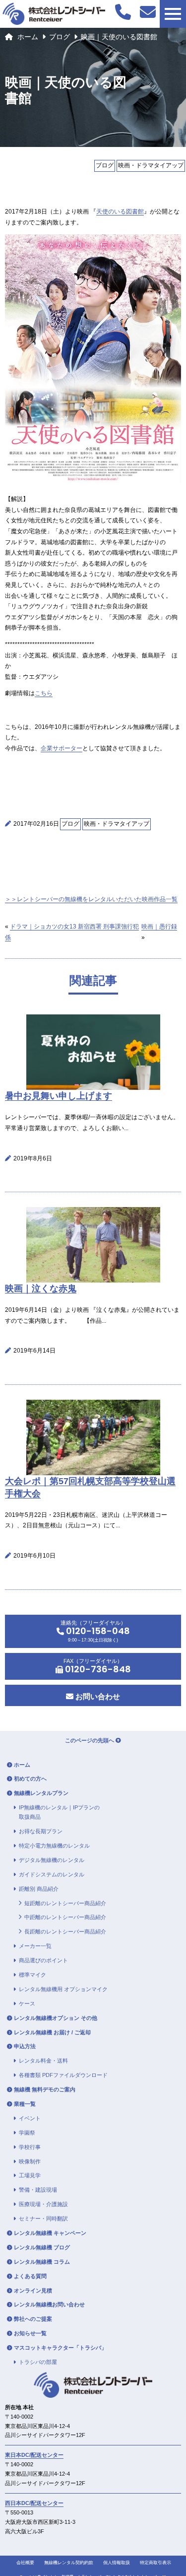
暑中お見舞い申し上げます (59, 1096)
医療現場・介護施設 (43, 2204)
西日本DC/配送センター (34, 2503)
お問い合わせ (97, 1696)
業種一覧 (25, 2104)
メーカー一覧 (35, 1946)
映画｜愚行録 (159, 927)
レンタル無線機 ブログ (42, 2247)
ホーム (28, 37)
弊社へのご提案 (33, 2319)
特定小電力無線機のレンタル (54, 1846)
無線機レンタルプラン (41, 1793)
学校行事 (30, 2147)
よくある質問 (30, 2276)
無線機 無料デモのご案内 (45, 2089)
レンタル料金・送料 (43, 2061)
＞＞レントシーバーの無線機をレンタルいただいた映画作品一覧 (91, 899)
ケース (27, 2004)
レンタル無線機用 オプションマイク (63, 1989)
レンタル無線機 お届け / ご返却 (52, 2032)
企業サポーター (62, 748)
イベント (30, 2118)
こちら (44, 693)
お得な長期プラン (41, 1831)
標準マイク (32, 1975)
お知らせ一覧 (30, 2333)
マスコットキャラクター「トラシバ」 (60, 2348)
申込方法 (25, 2046)
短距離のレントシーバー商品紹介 (65, 1903)
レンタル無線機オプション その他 (56, 2018)
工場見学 (30, 2175)
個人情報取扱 (117, 2563)
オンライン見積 (33, 2290)
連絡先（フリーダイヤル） (95, 1631)
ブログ (60, 37)
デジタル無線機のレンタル (52, 1860)
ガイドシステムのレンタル (52, 1874)
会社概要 (25, 2563)
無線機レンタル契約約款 (69, 2563)
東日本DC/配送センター (34, 2455)
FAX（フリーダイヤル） (97, 1667)
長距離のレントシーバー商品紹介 (65, 1932)
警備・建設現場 (38, 2190)
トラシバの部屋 (38, 2362)
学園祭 (27, 2133)
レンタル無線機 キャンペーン (50, 2233)
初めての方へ (30, 1779)
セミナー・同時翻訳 (43, 2218)
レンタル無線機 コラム (42, 2262)
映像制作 (30, 2161)
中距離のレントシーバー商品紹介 (65, 1917)
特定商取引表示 (155, 2563)
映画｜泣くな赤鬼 (41, 1288)
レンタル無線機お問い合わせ (49, 2304)
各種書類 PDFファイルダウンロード (63, 2075)
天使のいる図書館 (120, 212)
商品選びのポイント (43, 1960)
